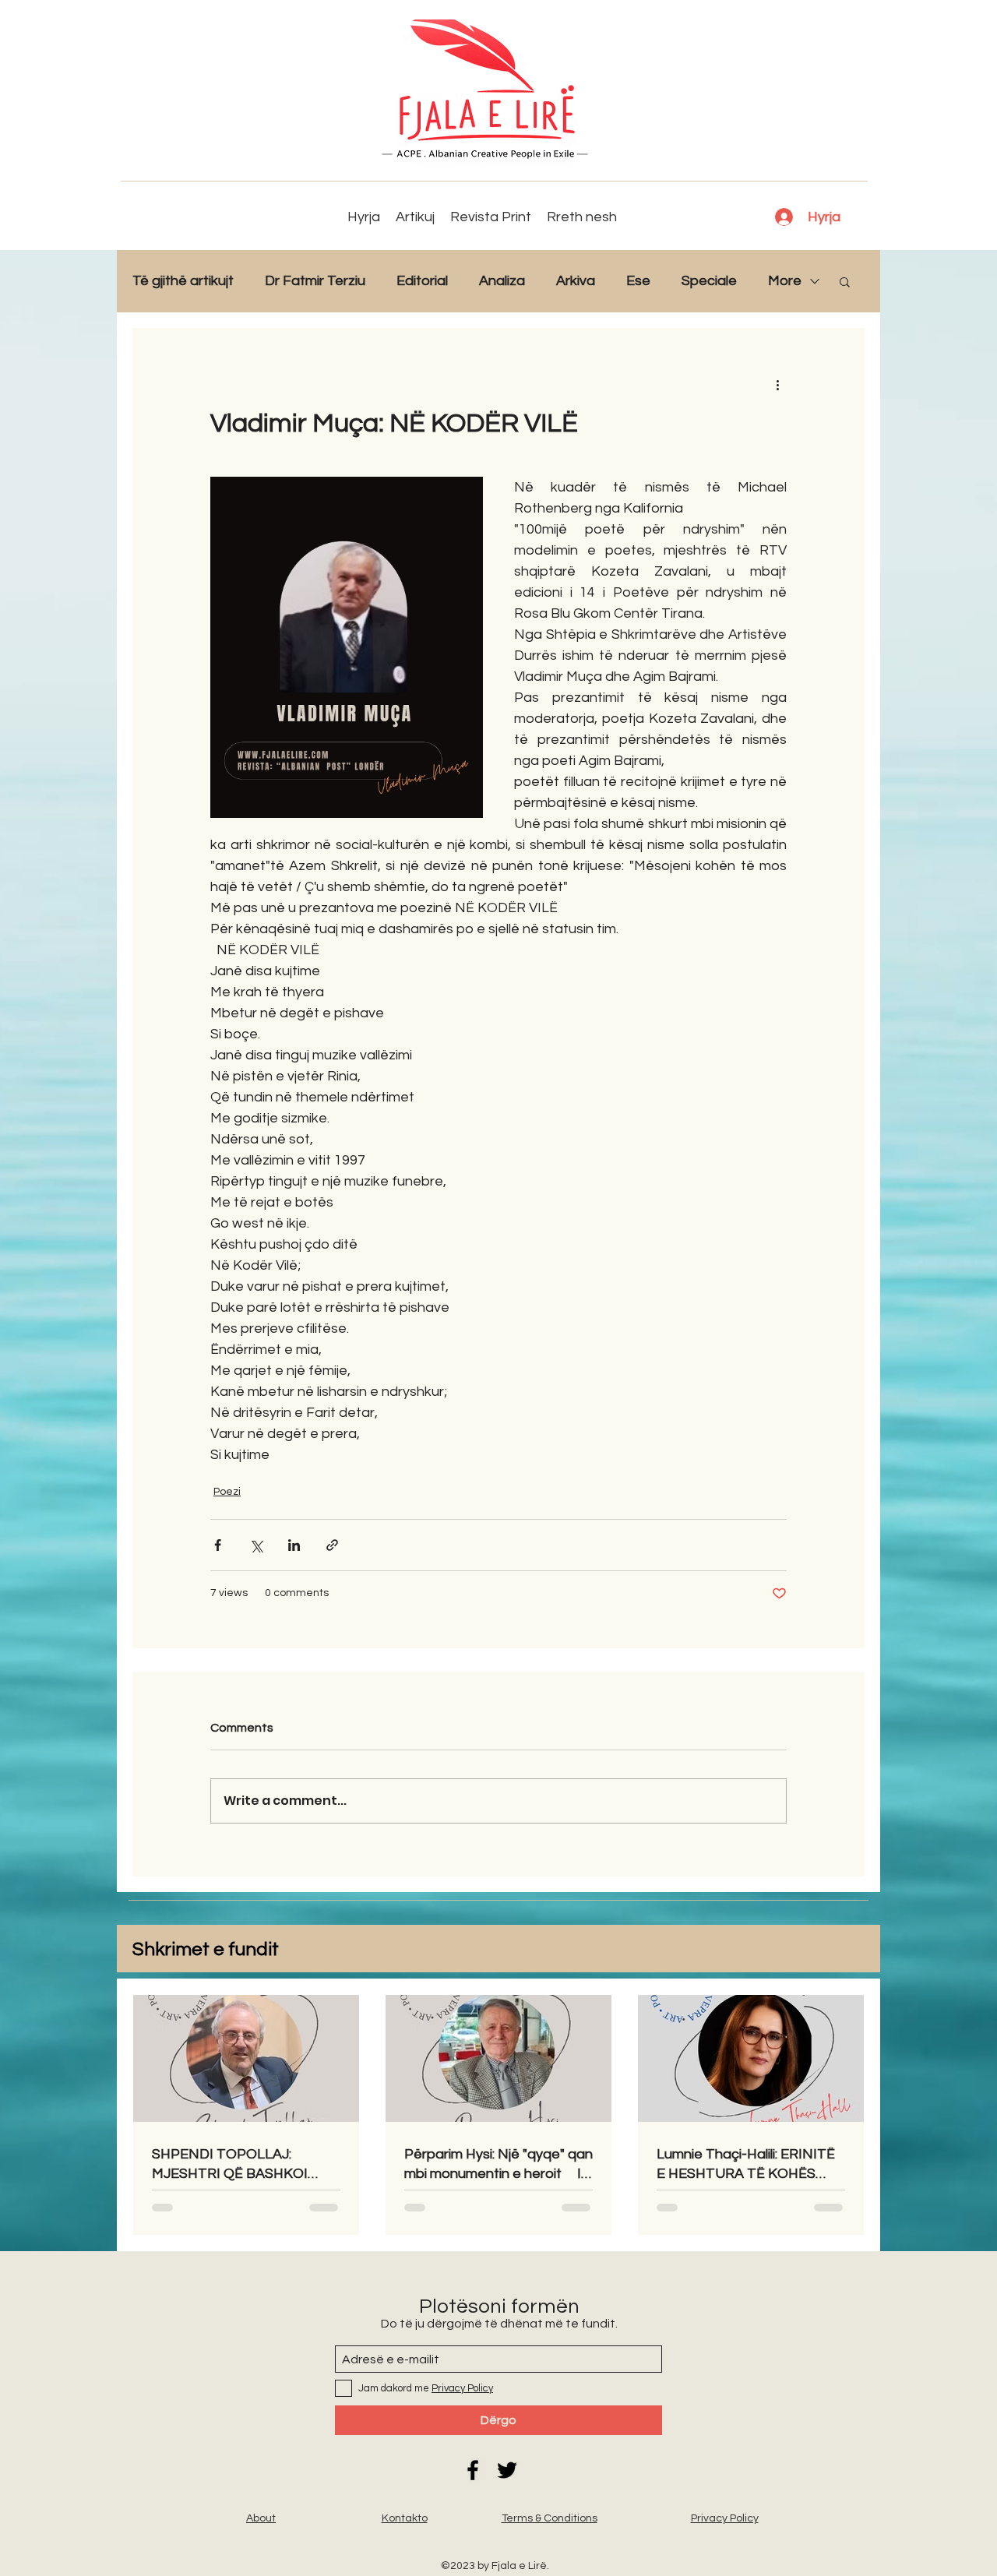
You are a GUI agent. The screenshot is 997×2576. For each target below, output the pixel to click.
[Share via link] (332, 1545)
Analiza (502, 281)
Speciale (709, 281)
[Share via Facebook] (218, 1545)
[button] (845, 281)
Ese (638, 281)
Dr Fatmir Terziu (315, 281)
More (785, 281)
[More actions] (777, 384)
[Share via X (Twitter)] (256, 1545)
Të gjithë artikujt (183, 281)
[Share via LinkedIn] (294, 1545)
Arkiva (576, 281)
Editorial (422, 281)
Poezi (227, 1492)
